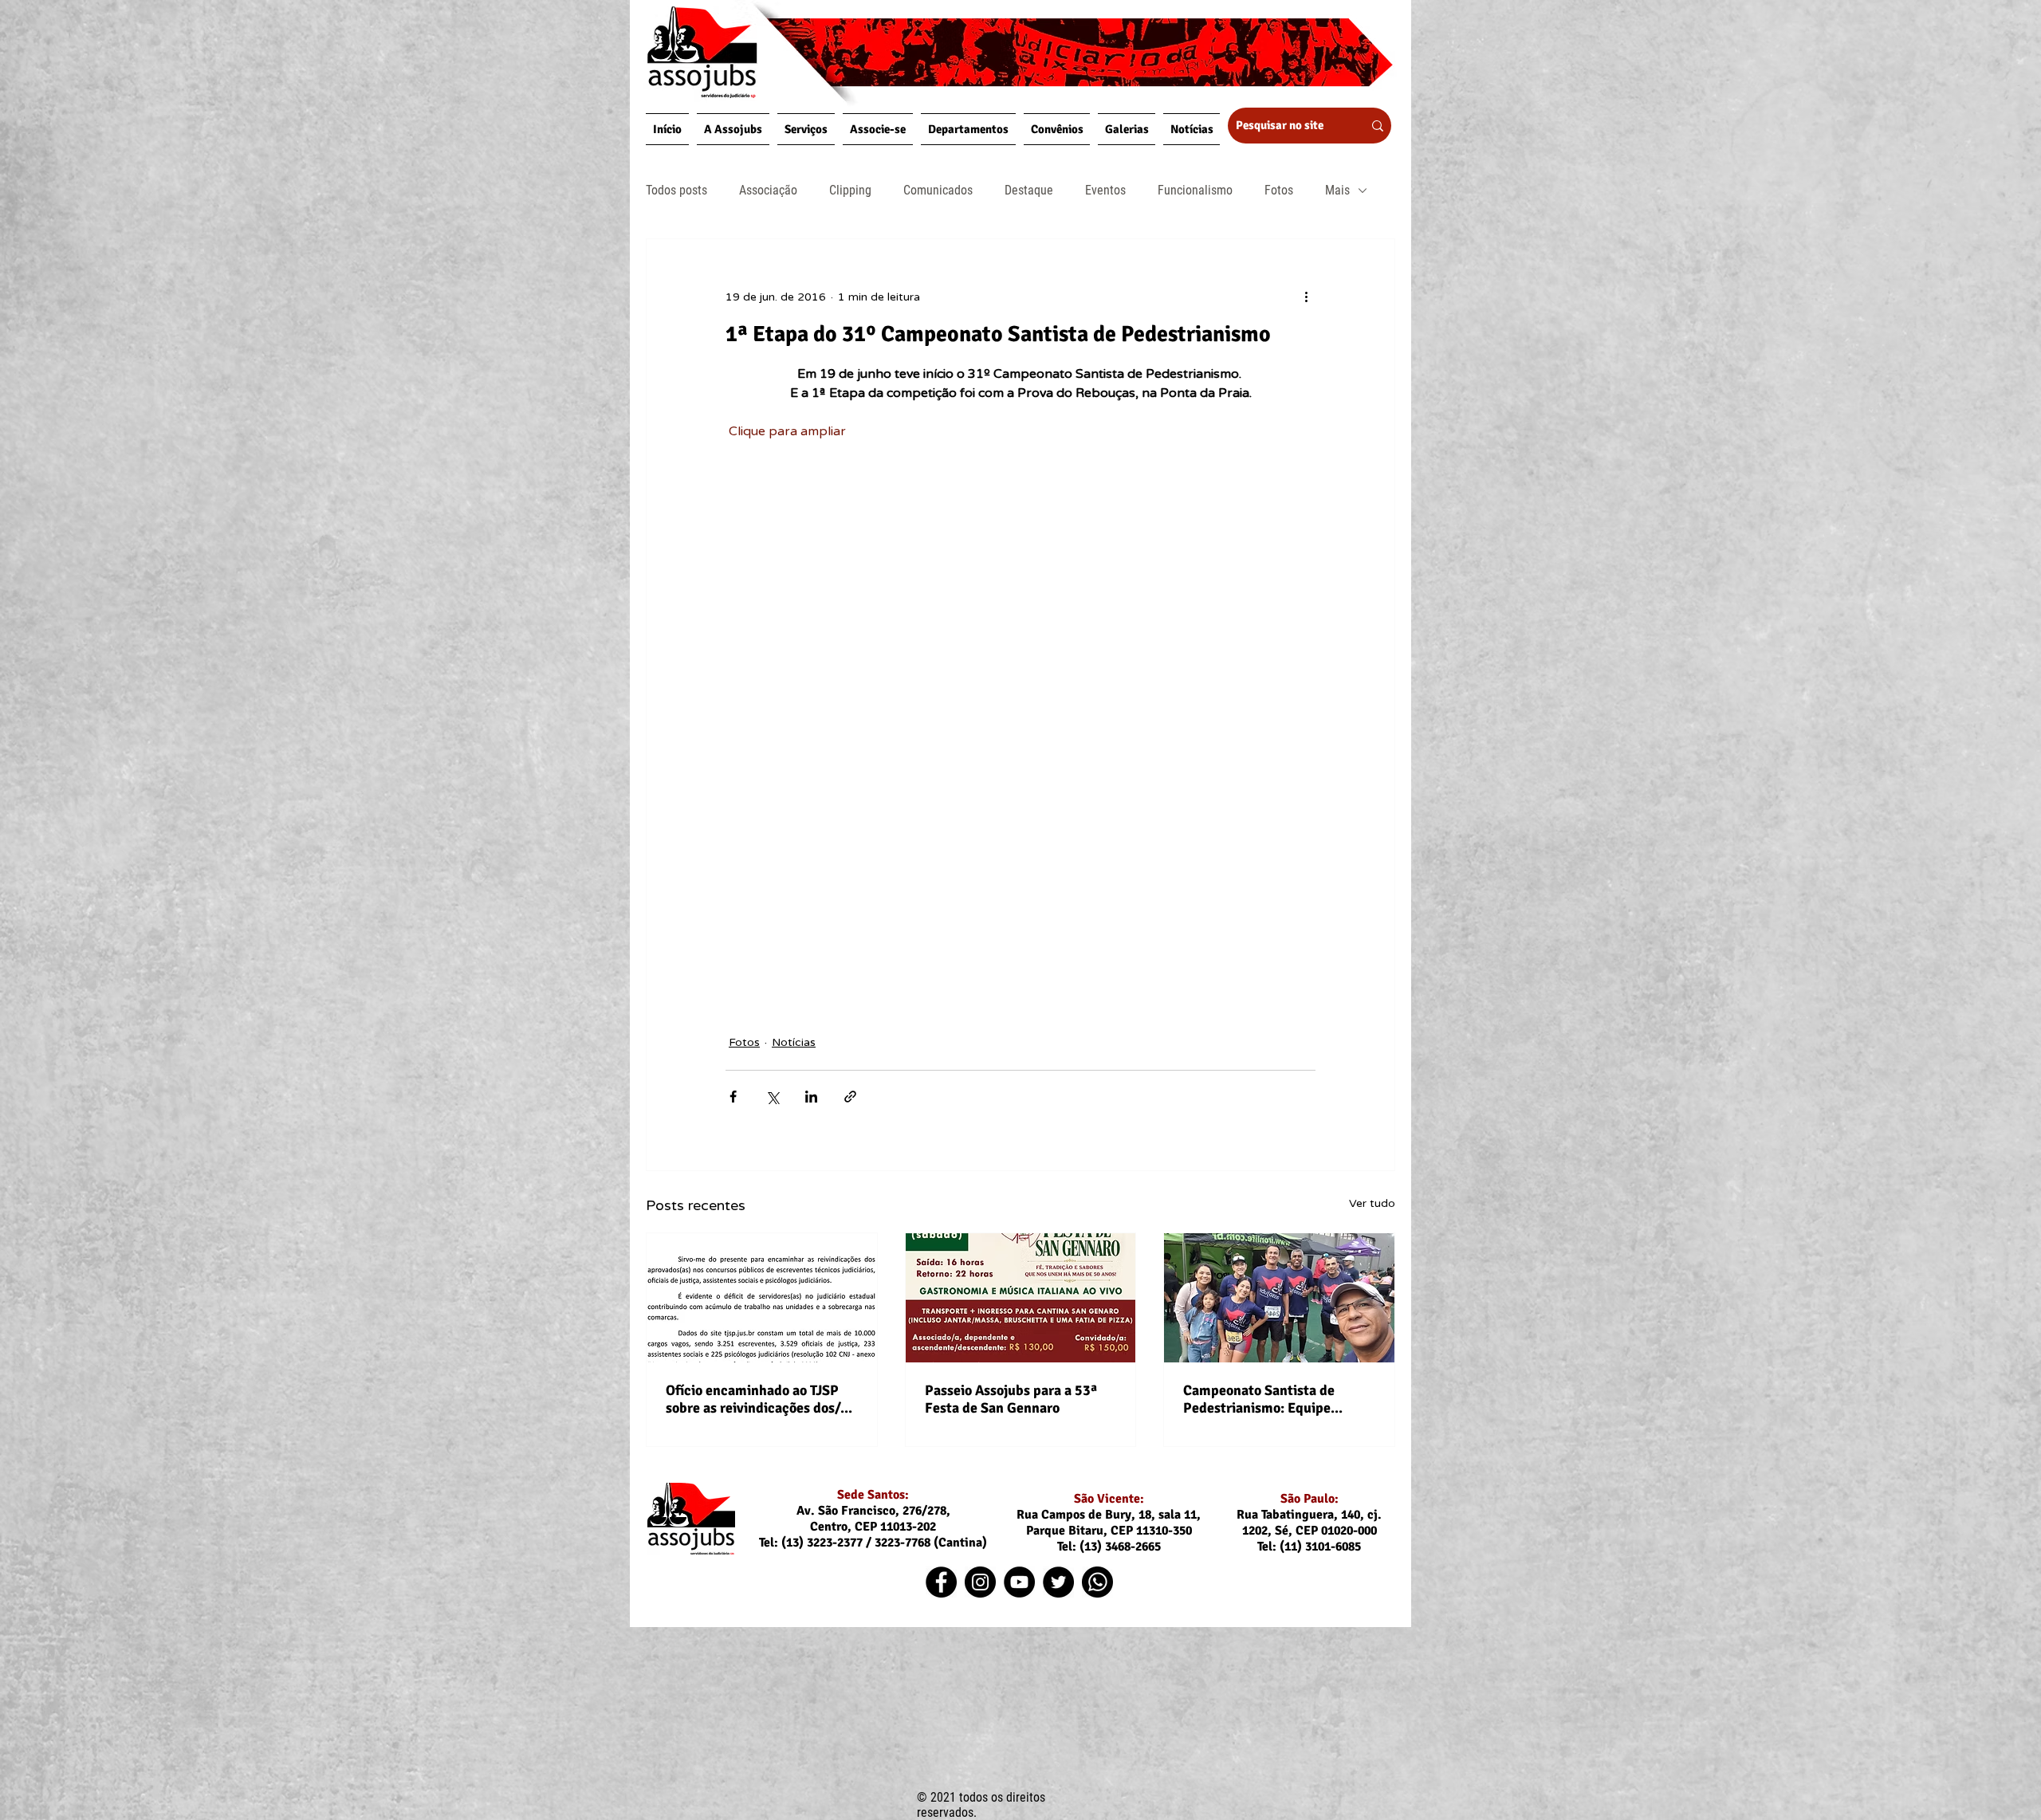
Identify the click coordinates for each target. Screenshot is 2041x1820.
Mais (1337, 190)
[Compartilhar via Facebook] (733, 1097)
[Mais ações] (1306, 297)
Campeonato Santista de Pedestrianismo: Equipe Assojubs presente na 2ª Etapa (1277, 1399)
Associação (768, 190)
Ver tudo (1372, 1203)
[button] (733, 129)
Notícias (794, 1042)
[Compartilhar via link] (850, 1097)
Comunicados (938, 190)
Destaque (1029, 190)
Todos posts (676, 190)
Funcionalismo (1195, 190)
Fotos (1279, 190)
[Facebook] (941, 1582)
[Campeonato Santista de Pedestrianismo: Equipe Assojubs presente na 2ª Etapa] (1279, 1298)
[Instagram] (980, 1582)
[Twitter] (1058, 1582)
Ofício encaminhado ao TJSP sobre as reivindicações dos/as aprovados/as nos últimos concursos (759, 1399)
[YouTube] (1019, 1582)
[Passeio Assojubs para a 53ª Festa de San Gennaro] (1021, 1298)
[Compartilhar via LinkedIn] (811, 1097)
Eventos (1105, 190)
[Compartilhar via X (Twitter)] (772, 1097)
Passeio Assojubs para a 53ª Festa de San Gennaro (1011, 1399)
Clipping (850, 190)
